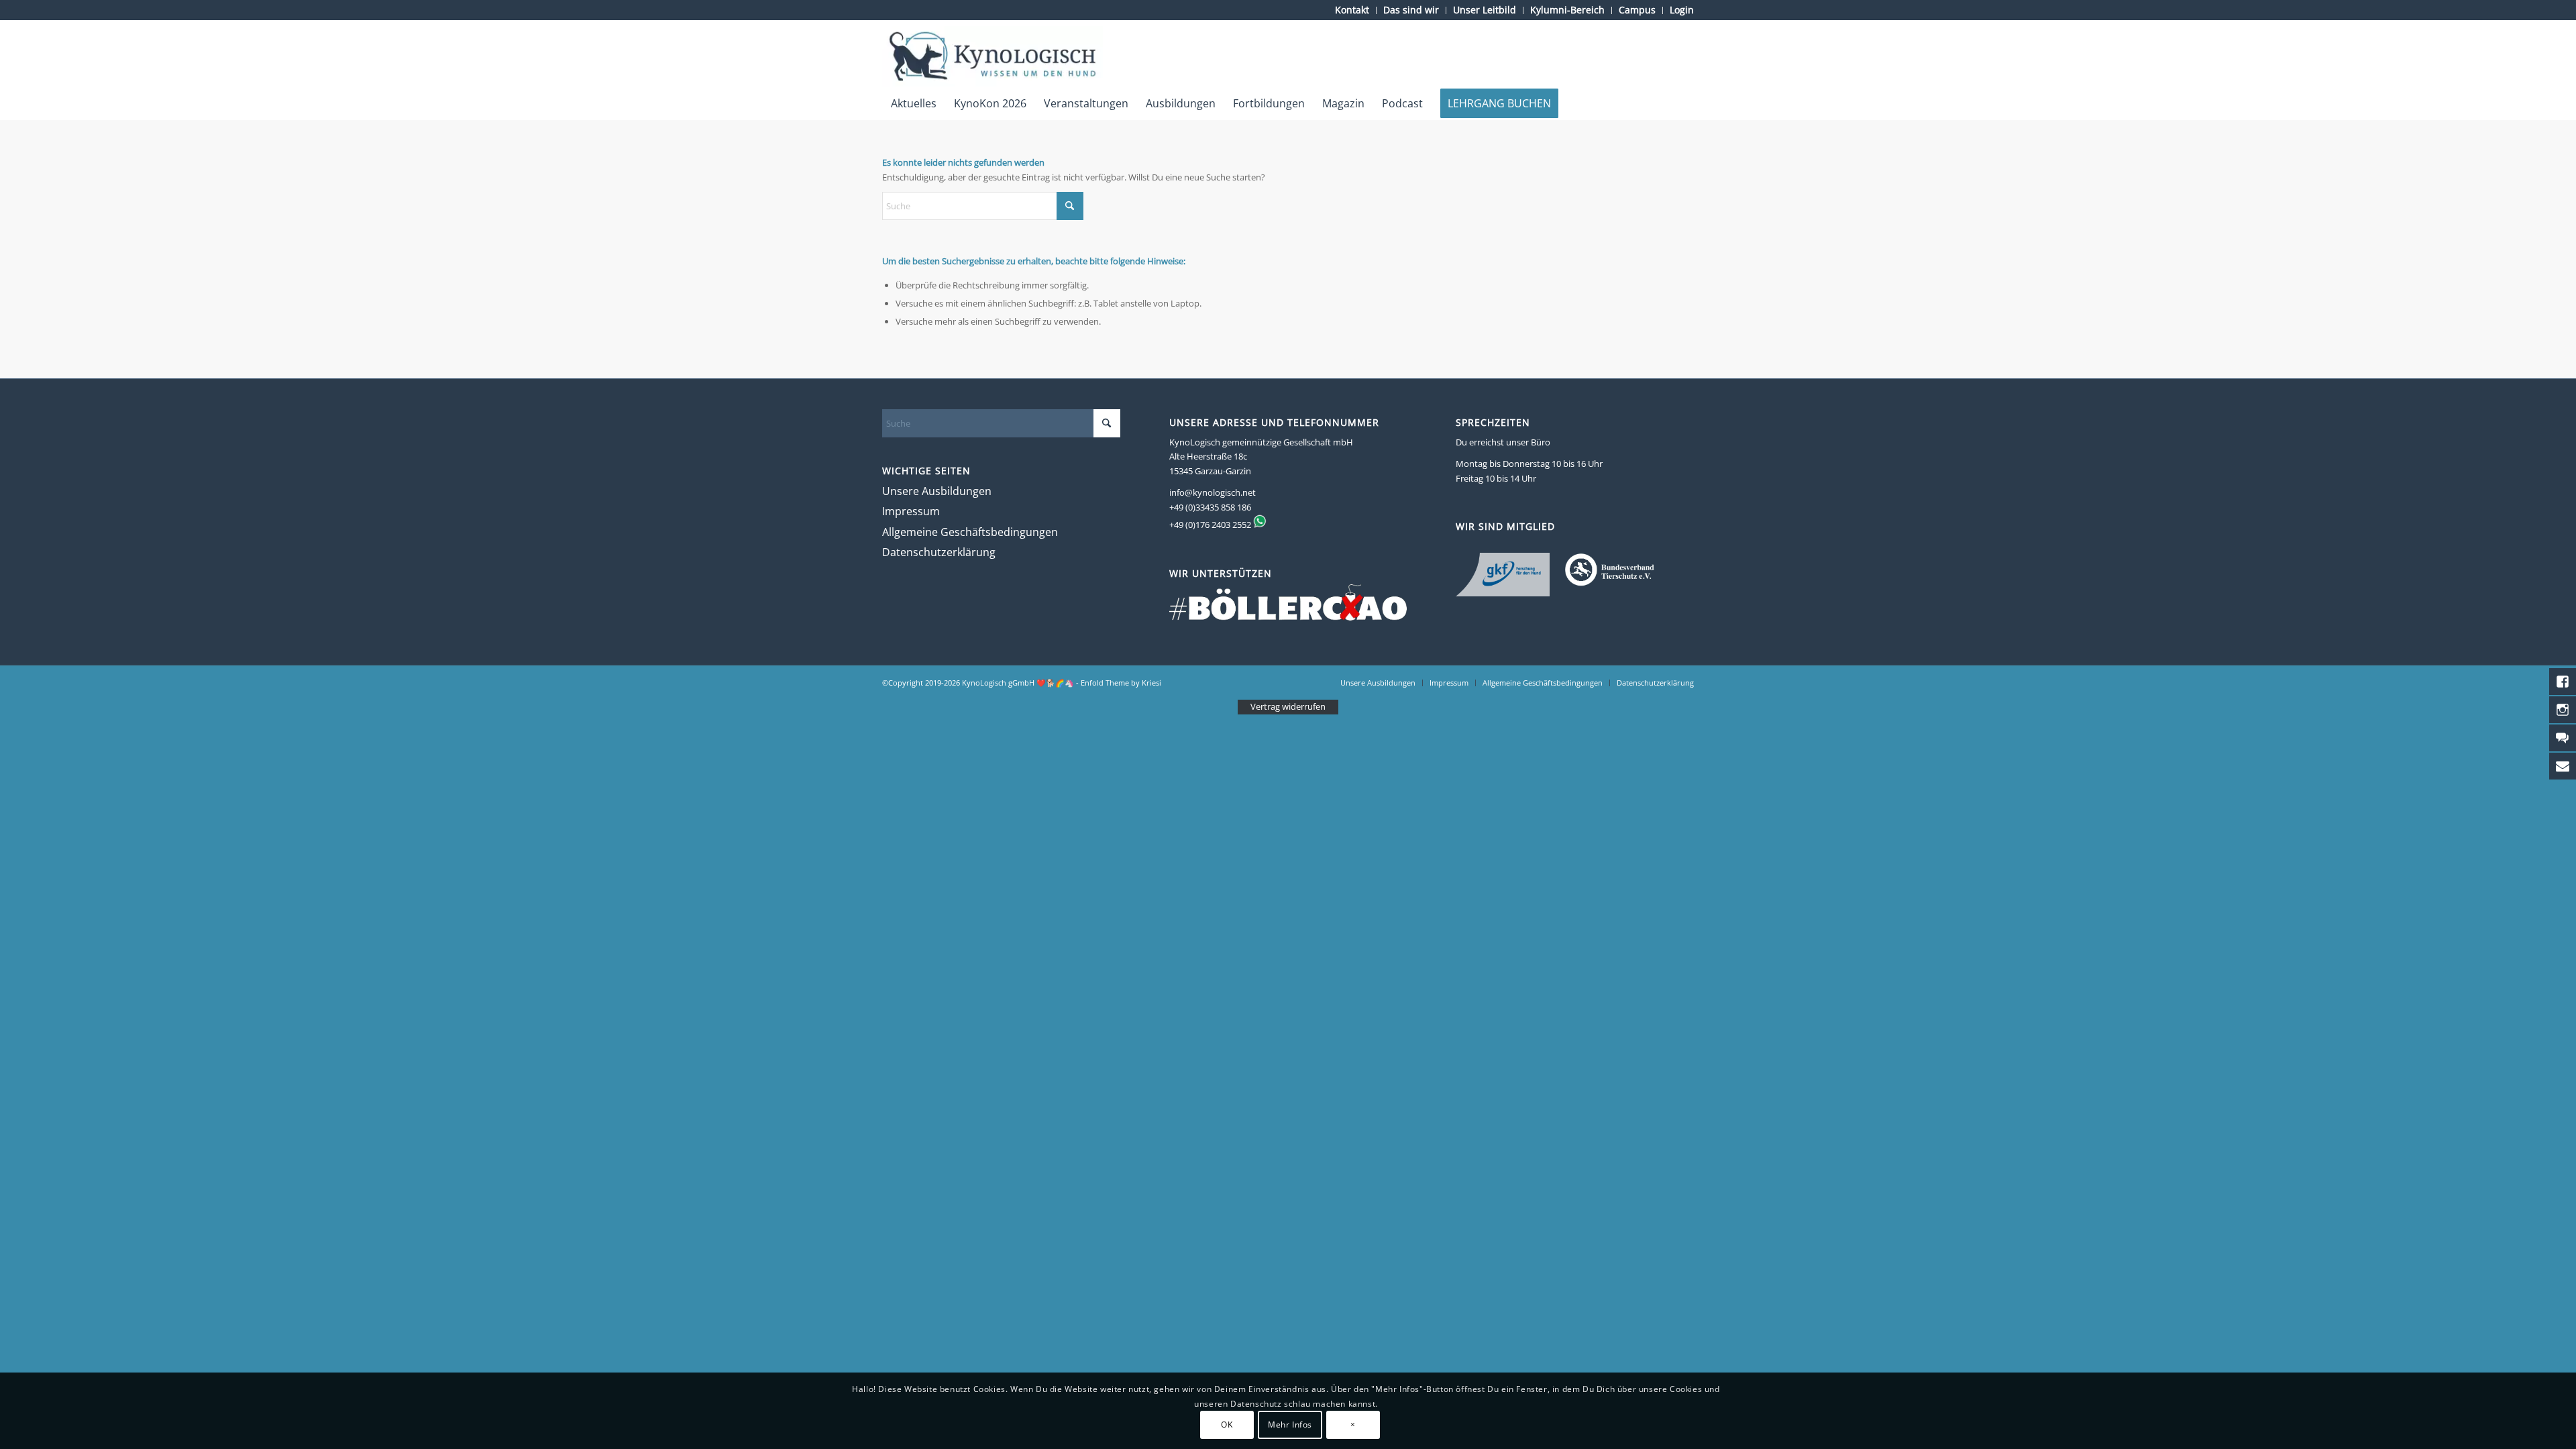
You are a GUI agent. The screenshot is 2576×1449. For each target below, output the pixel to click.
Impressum (911, 511)
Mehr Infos (1290, 1425)
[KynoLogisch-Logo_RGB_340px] (992, 56)
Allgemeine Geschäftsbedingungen (970, 532)
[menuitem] (1352, 10)
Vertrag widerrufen (1288, 706)
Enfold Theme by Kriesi (1121, 683)
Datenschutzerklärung (939, 552)
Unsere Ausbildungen (937, 491)
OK (1227, 1425)
